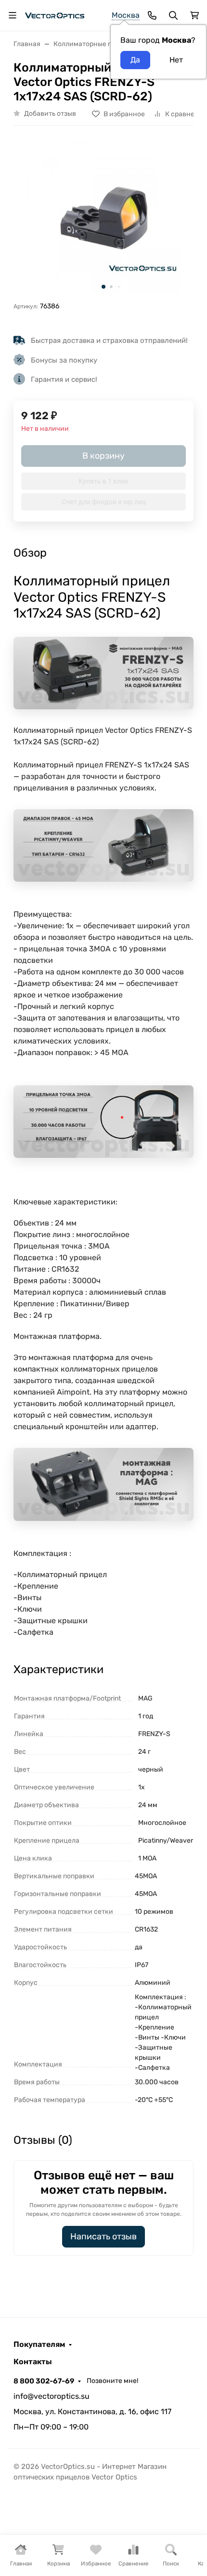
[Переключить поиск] (173, 15)
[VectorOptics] (55, 15)
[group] (103, 218)
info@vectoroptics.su (52, 2396)
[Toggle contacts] (152, 15)
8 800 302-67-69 (44, 2381)
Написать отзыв (103, 2236)
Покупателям (39, 2345)
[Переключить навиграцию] (13, 15)
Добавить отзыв (50, 114)
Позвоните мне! (112, 2381)
